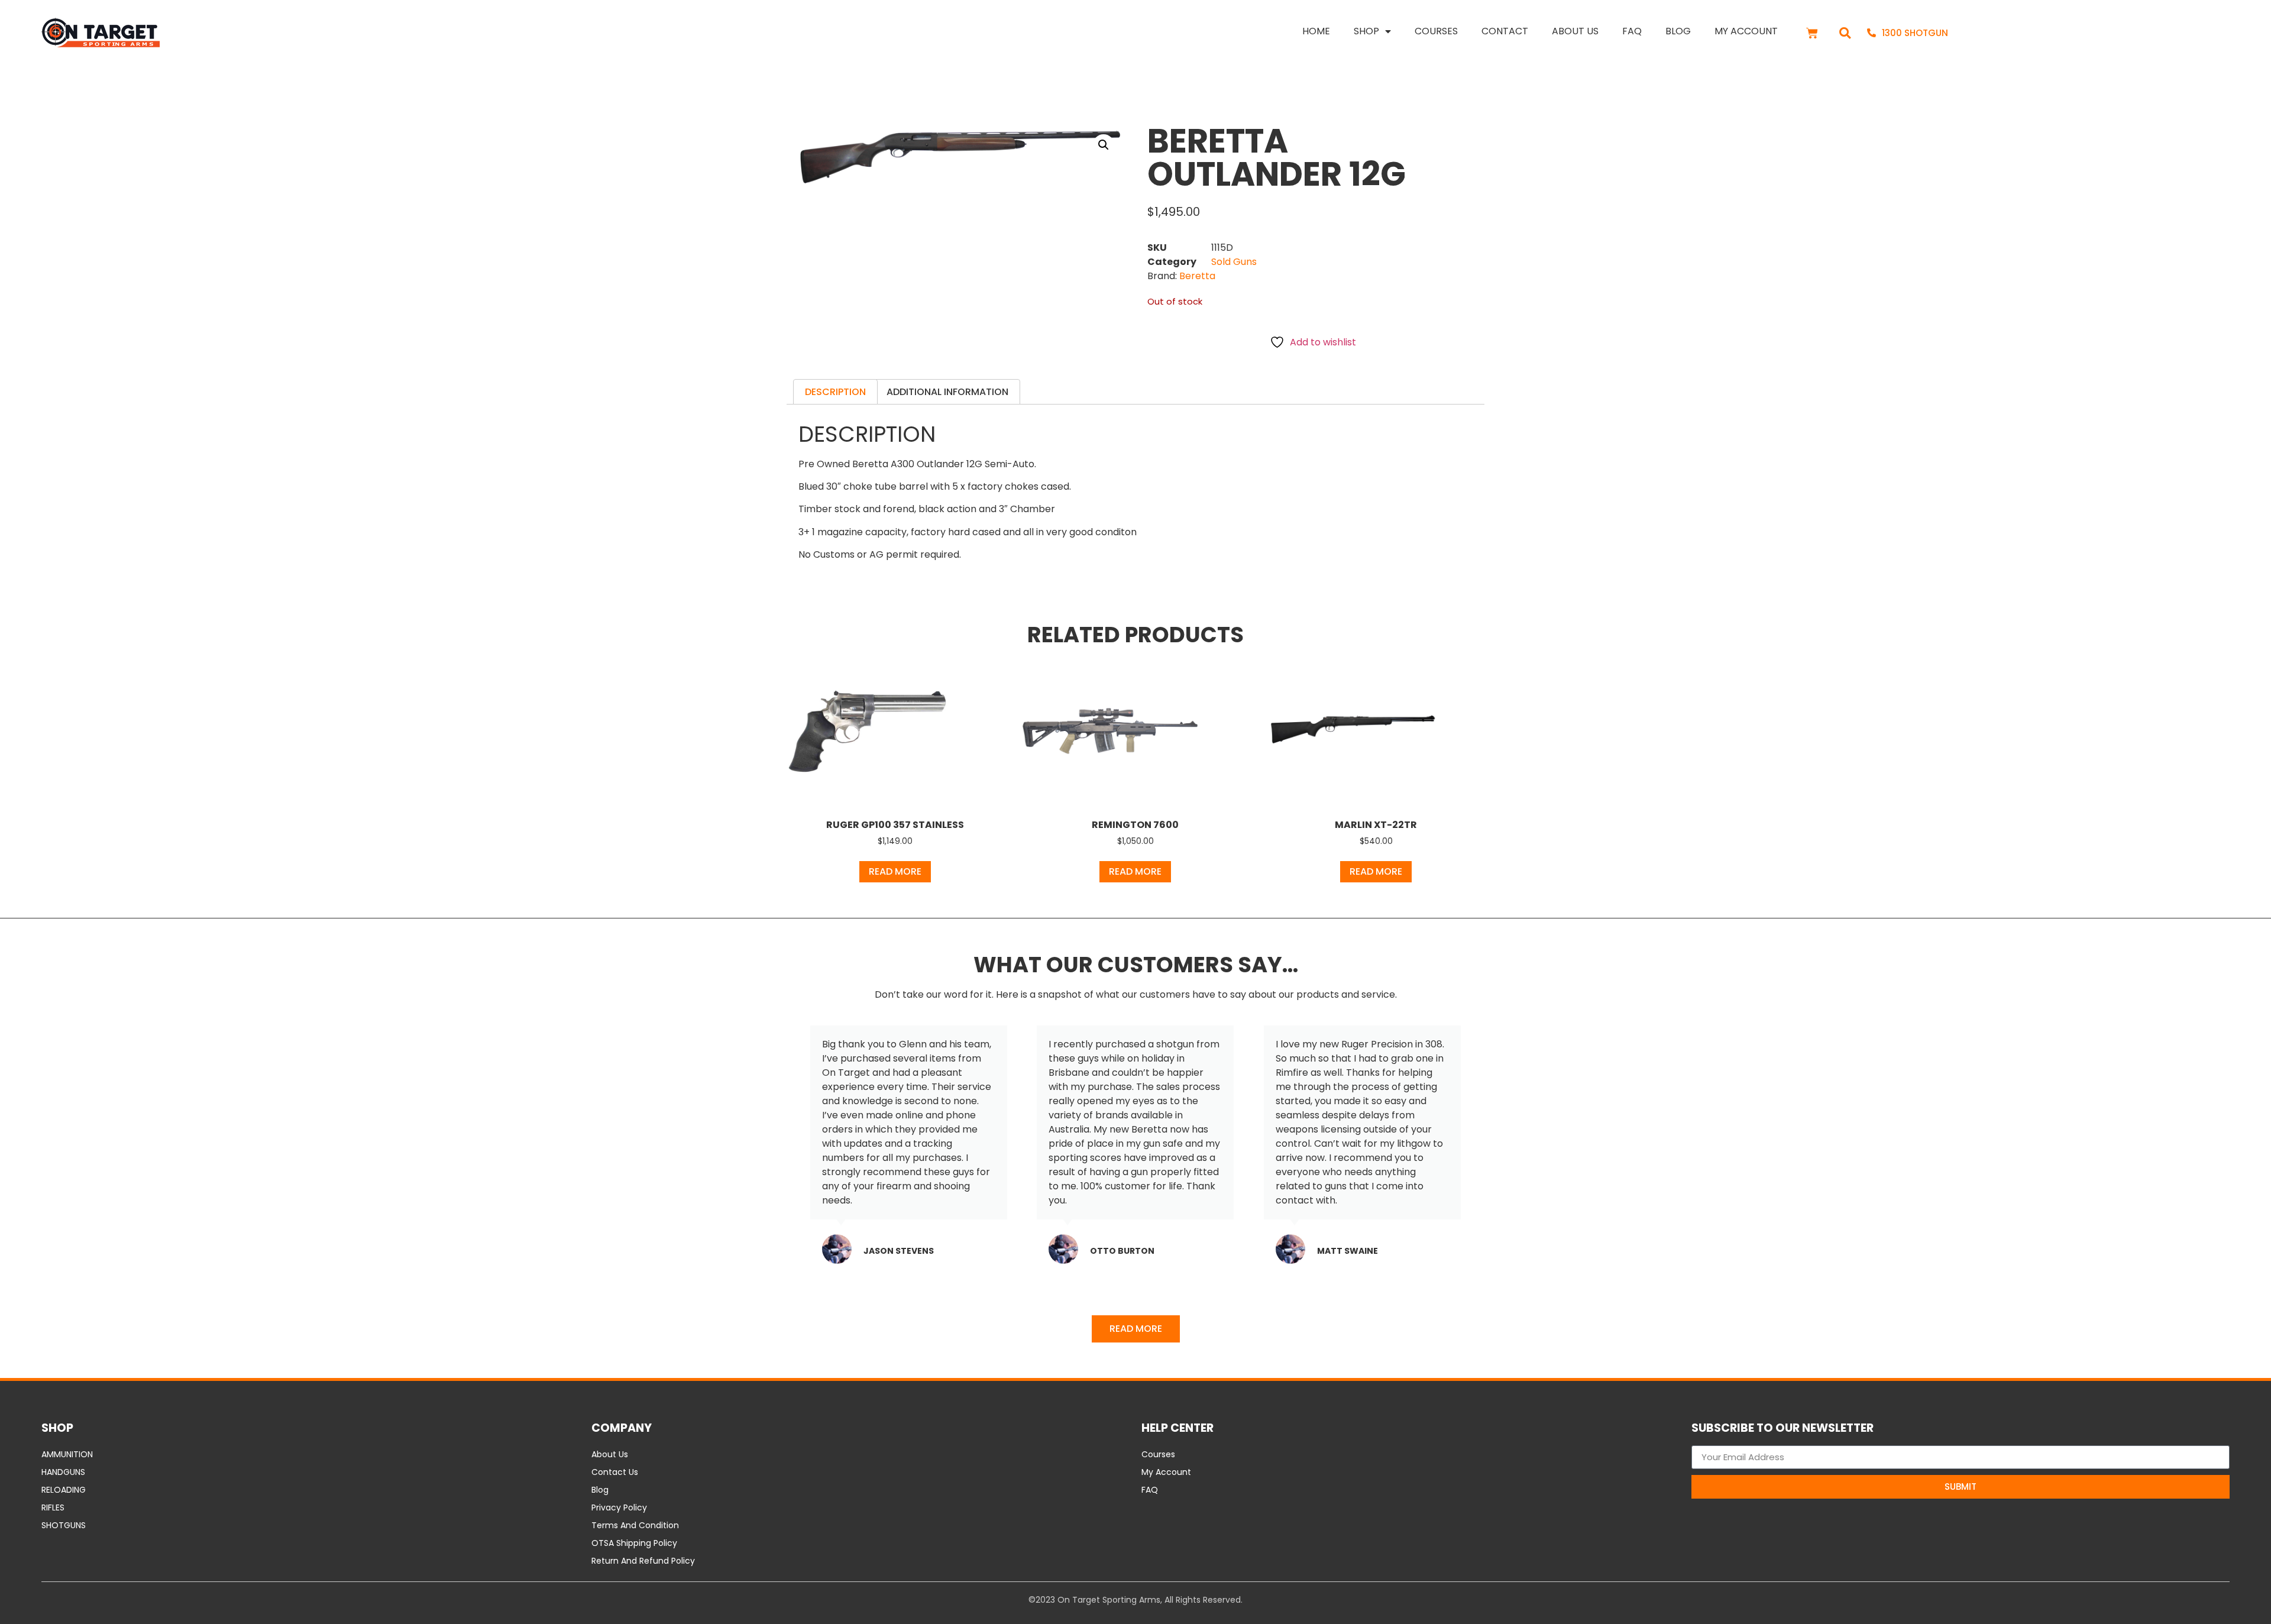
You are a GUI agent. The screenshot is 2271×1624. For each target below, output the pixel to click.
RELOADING (64, 1490)
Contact (1505, 31)
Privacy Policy (619, 1507)
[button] (1845, 33)
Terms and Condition (635, 1525)
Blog (1678, 31)
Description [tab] (835, 392)
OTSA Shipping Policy (634, 1543)
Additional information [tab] (947, 392)
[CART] (1812, 33)
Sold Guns (1234, 262)
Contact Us (615, 1472)
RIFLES (53, 1507)
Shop (1366, 31)
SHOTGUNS (64, 1525)
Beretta (1197, 276)
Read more (895, 871)
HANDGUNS (63, 1472)
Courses (1436, 31)
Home (1316, 31)
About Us (1575, 31)
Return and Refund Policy (643, 1561)
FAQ (1632, 31)
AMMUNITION (67, 1454)
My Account (1746, 31)
